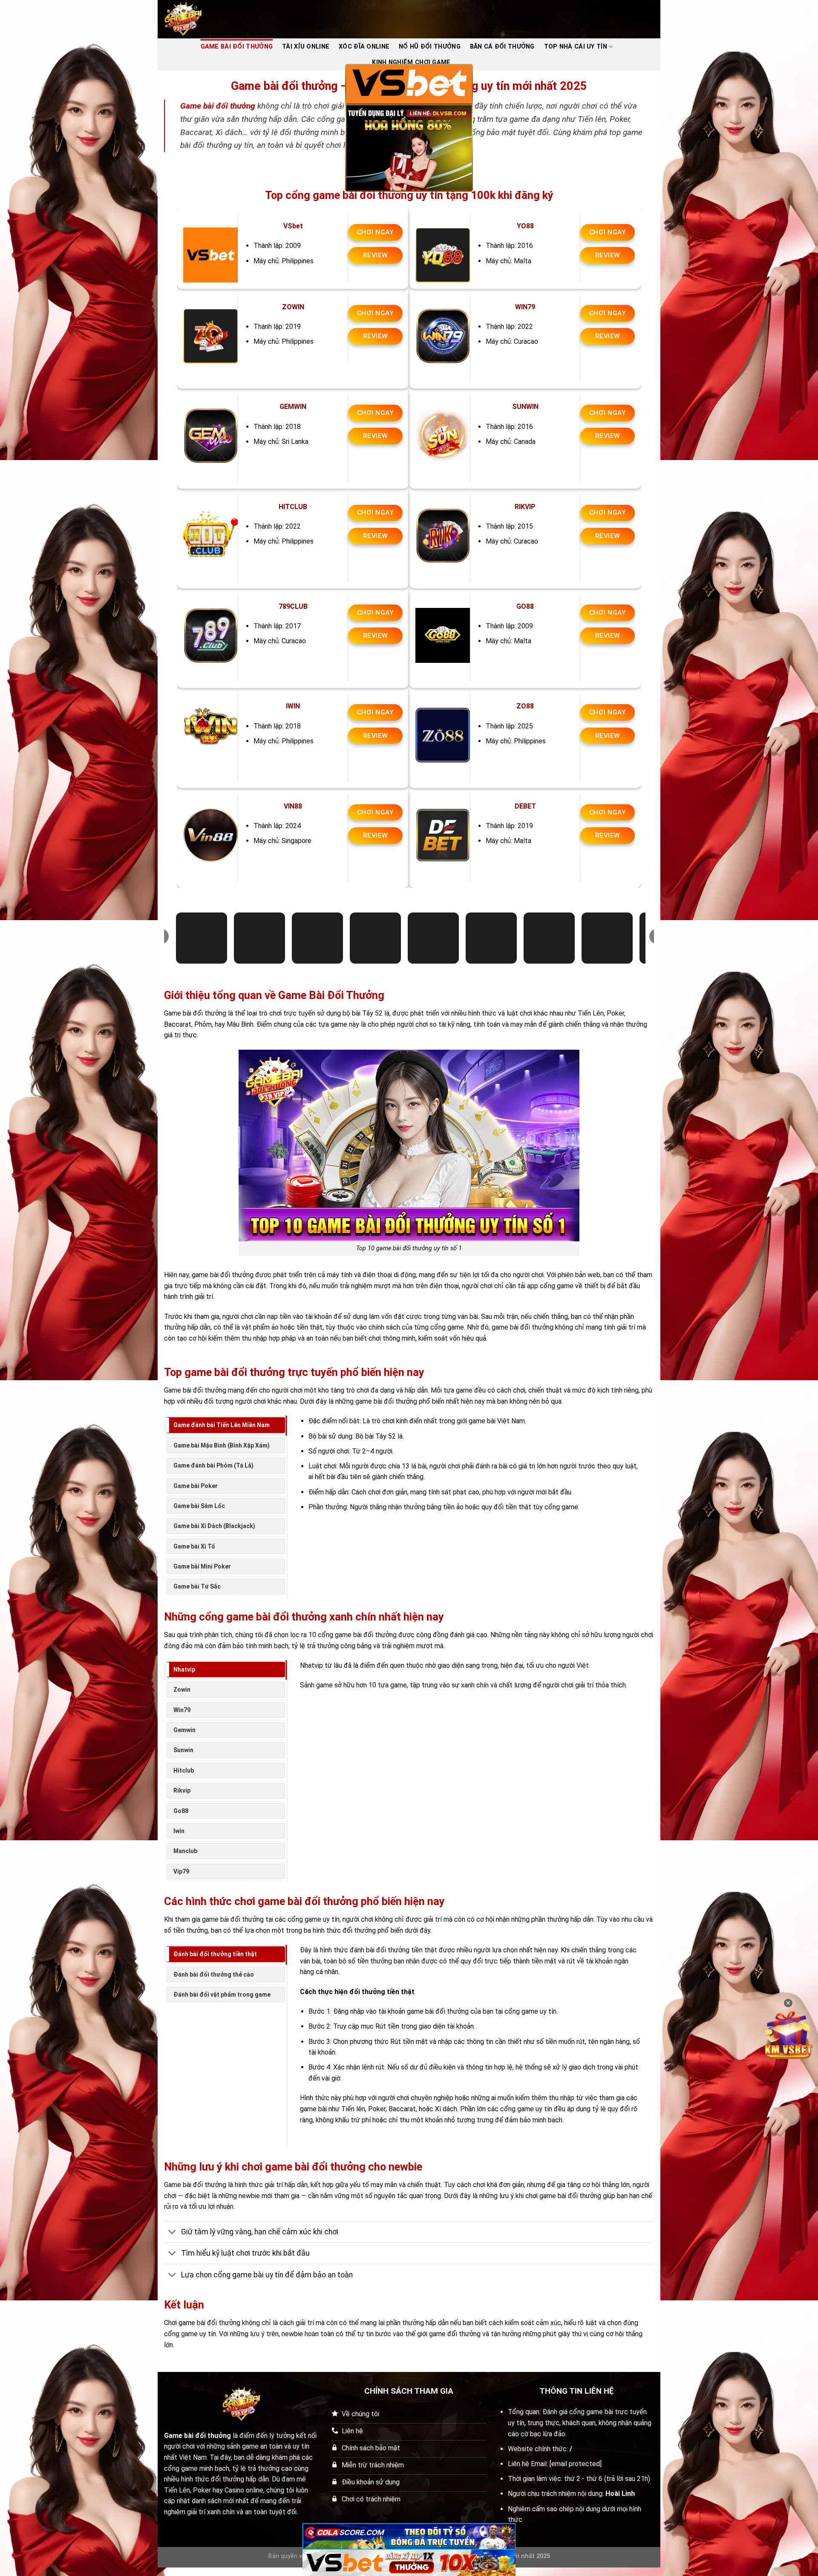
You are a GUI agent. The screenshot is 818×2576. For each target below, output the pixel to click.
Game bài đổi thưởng (218, 106)
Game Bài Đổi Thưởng (237, 47)
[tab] (225, 1425)
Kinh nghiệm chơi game (411, 62)
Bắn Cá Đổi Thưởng (502, 47)
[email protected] (576, 2464)
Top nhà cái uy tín (576, 47)
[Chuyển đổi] (172, 2233)
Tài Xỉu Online (306, 47)
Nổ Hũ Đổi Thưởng (430, 47)
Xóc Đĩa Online (364, 47)
